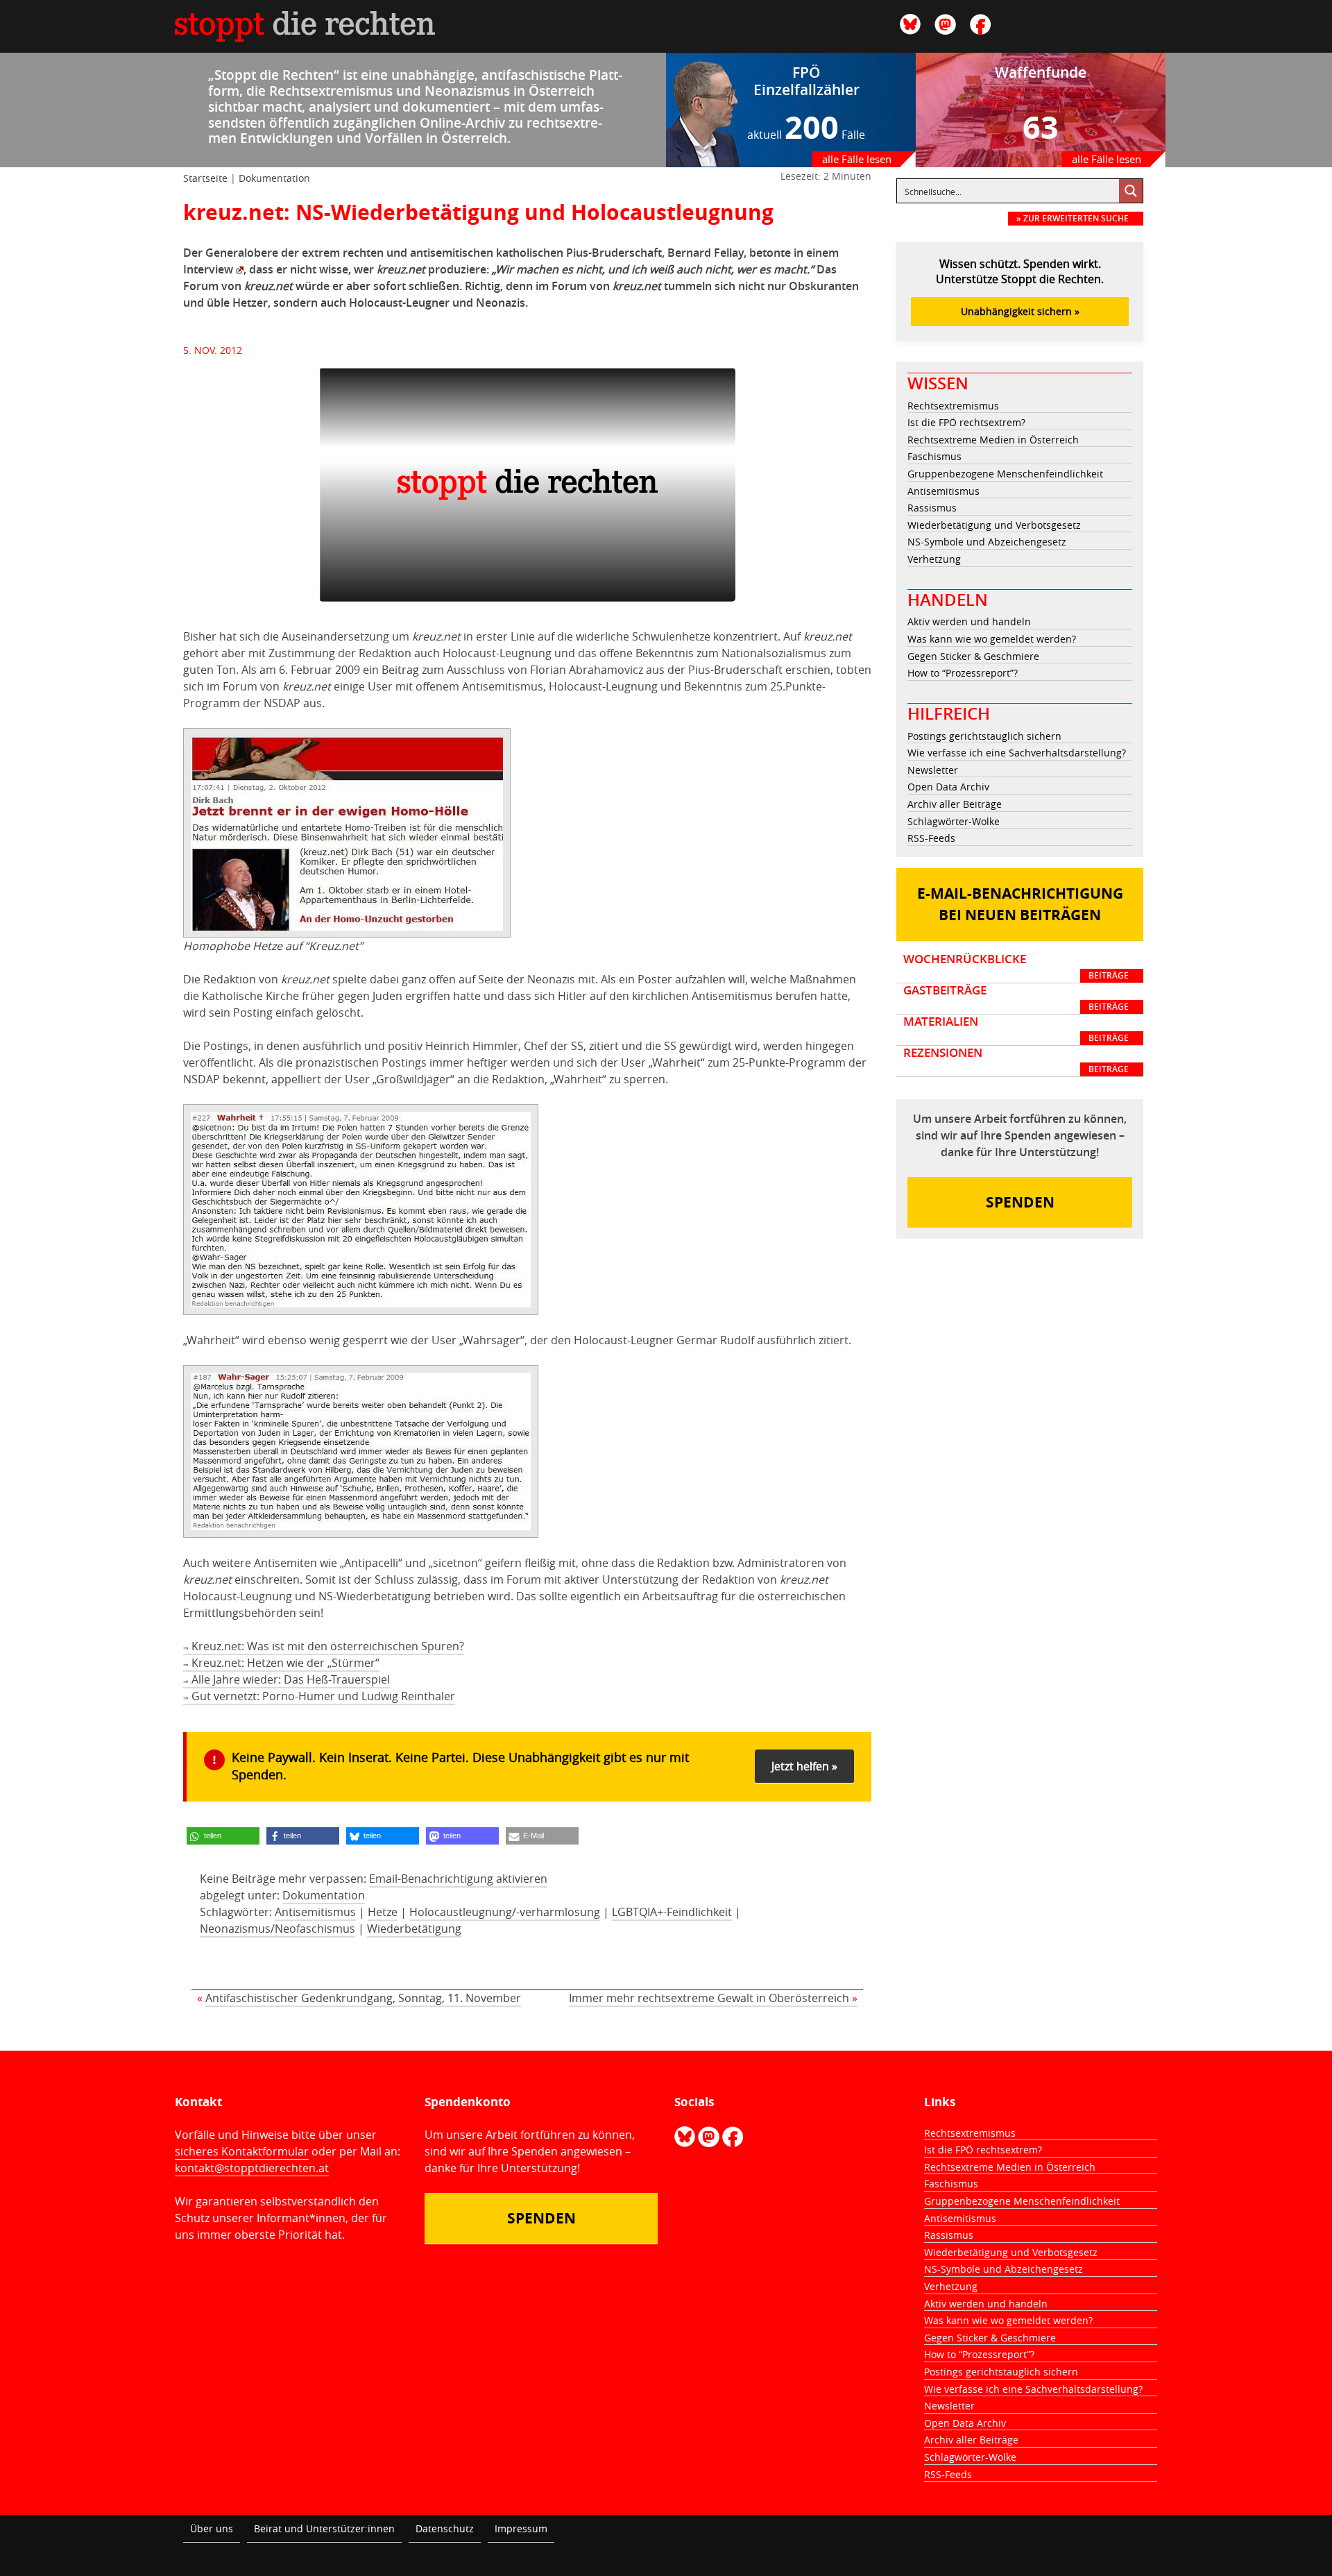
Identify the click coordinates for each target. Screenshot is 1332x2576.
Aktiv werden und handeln (969, 621)
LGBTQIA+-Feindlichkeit (672, 1912)
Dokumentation (274, 178)
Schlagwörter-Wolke (954, 821)
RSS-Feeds (931, 838)
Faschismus (934, 456)
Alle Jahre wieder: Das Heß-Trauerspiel (287, 1679)
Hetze (383, 1912)
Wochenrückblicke (1016, 967)
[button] (223, 1836)
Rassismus (932, 508)
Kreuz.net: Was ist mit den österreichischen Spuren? (324, 1646)
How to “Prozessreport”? (963, 673)
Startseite (205, 178)
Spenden (1020, 1202)
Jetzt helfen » (804, 1766)
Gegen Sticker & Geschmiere (973, 656)
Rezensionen (1016, 1060)
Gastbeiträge (1016, 998)
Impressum (521, 2528)
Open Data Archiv (948, 787)
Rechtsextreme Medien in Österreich (993, 440)
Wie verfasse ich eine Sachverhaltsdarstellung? (1017, 753)
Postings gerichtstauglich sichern (984, 736)
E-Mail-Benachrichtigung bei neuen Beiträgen (1020, 905)
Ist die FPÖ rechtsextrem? (966, 422)
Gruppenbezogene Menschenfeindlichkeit (1005, 474)
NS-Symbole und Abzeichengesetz (987, 542)
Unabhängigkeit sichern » (1020, 311)
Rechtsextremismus (953, 406)
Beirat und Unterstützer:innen (324, 2528)
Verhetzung (934, 559)
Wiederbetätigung (414, 1929)
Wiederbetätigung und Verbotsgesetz (994, 525)
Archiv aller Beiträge (955, 804)
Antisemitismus (315, 1912)
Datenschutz (445, 2528)
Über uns (212, 2528)
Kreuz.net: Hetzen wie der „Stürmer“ (281, 1663)
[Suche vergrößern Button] (1131, 191)
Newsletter (933, 770)
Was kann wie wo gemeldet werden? (992, 639)
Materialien (1016, 1029)
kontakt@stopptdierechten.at (252, 2168)
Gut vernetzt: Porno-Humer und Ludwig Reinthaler (319, 1696)
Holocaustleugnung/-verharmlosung (505, 1912)
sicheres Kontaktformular (242, 2151)
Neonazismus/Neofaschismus (277, 1929)
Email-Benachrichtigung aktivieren (458, 1879)
